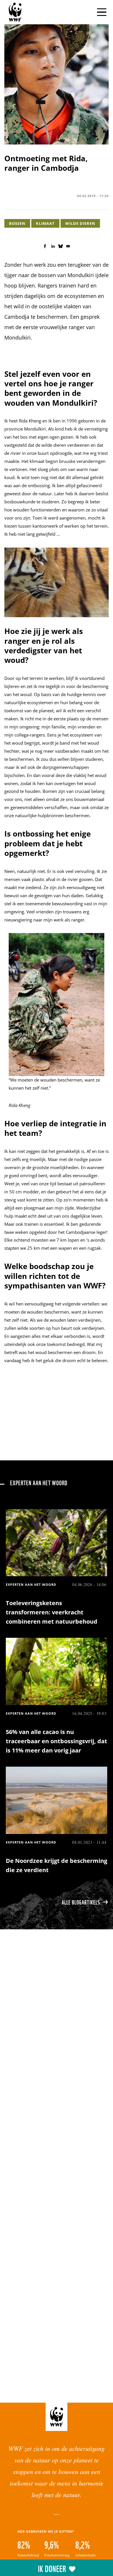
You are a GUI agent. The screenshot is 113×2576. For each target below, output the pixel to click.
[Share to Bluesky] (61, 246)
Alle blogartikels (81, 1902)
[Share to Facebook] (45, 246)
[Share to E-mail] (68, 246)
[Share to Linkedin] (53, 246)
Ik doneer (52, 2568)
